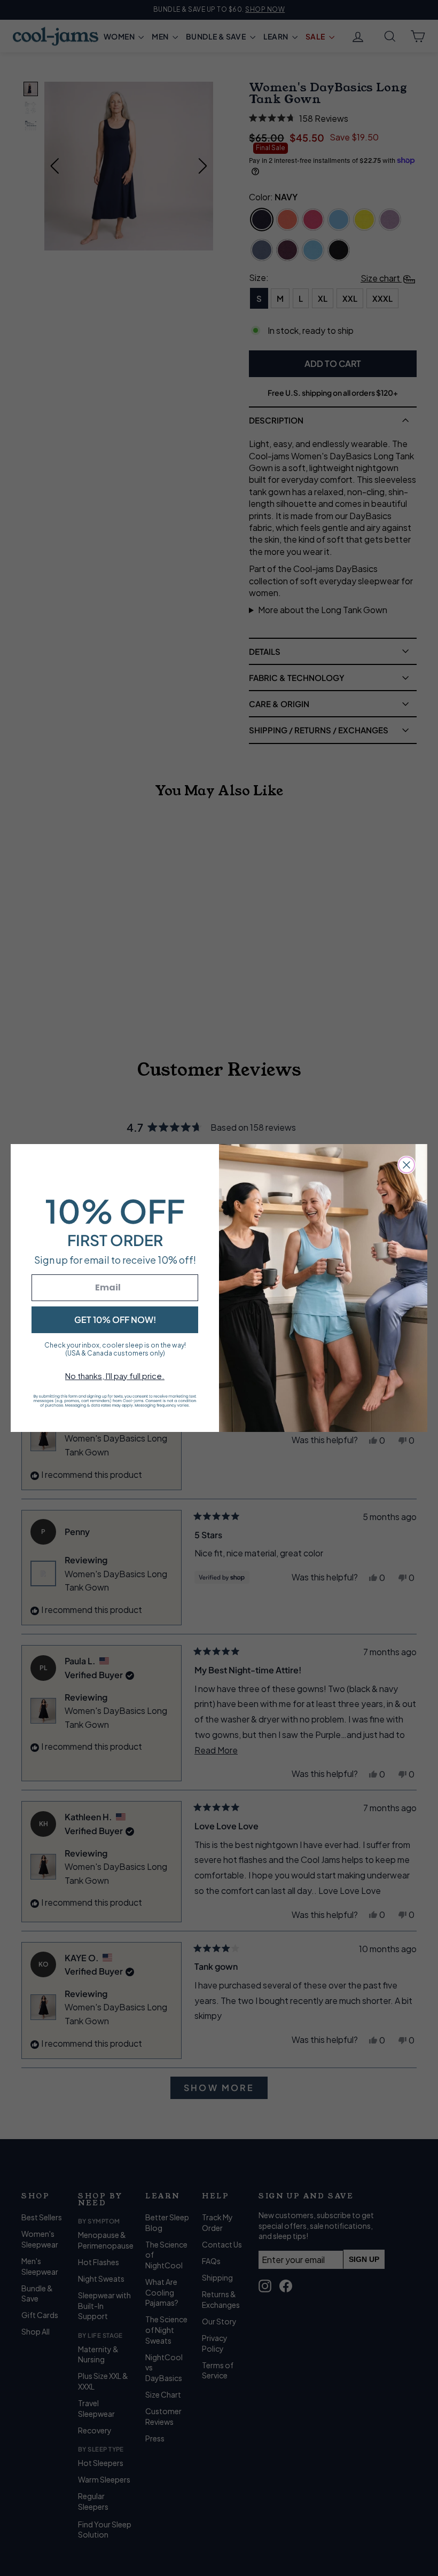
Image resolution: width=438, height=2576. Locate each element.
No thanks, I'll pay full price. (115, 1376)
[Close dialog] (406, 1165)
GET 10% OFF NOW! (115, 1320)
